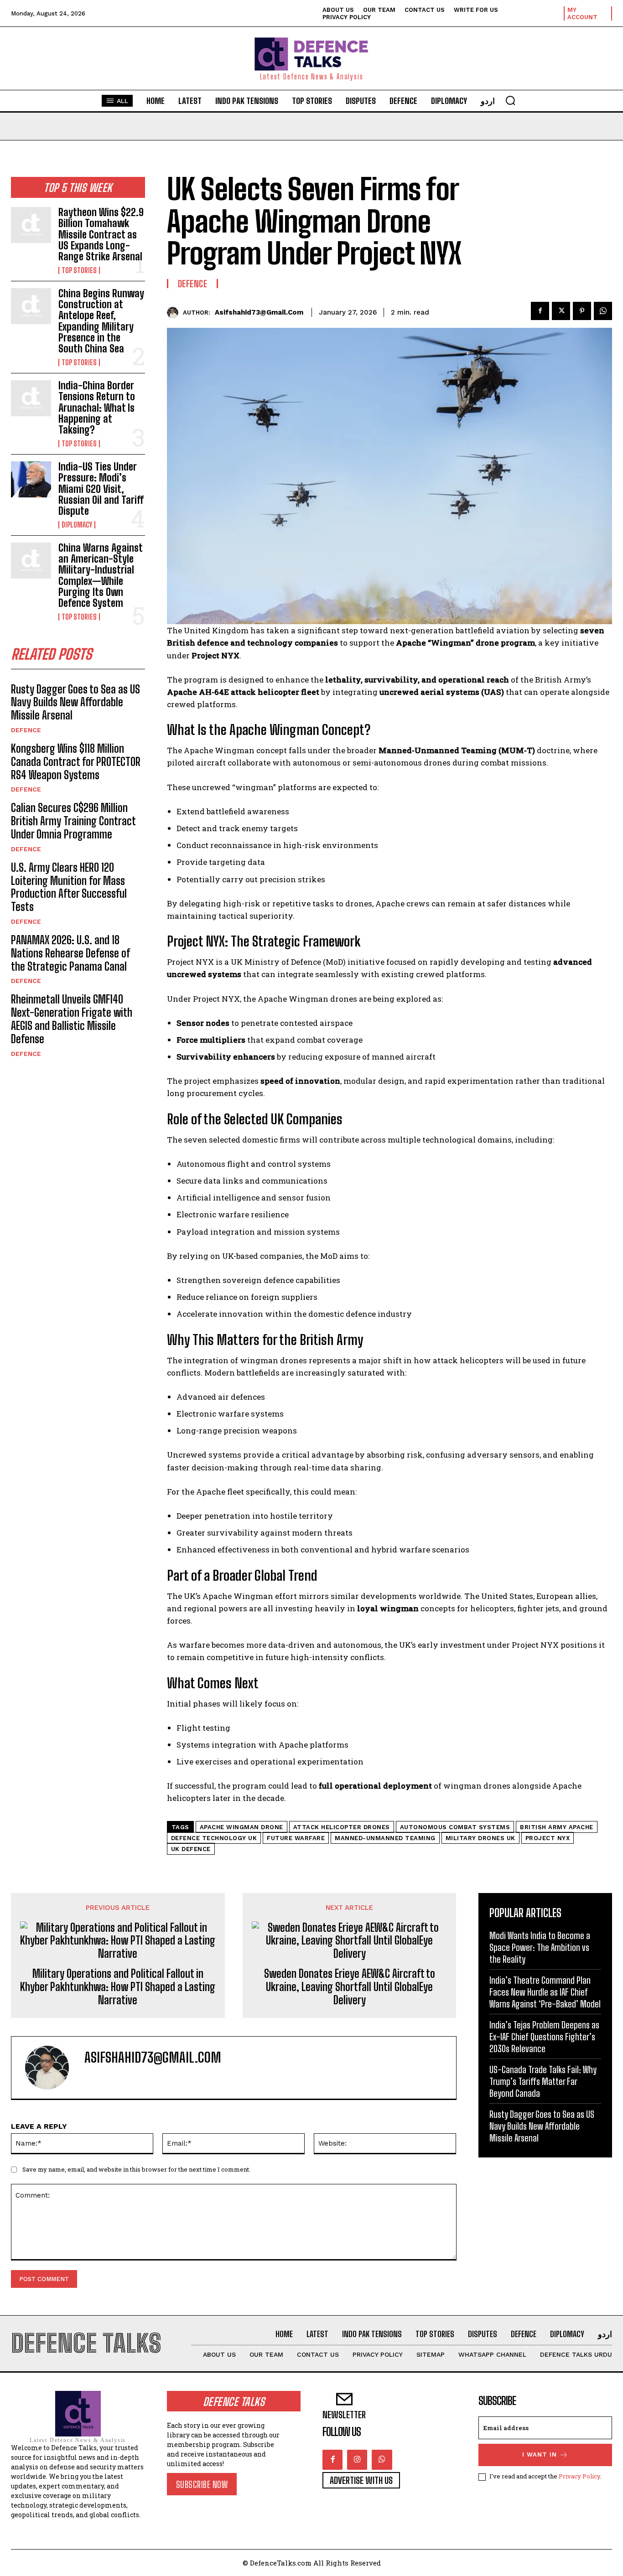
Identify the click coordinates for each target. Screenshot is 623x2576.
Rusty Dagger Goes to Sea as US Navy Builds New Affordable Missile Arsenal (75, 702)
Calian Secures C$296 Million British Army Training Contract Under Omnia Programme (73, 821)
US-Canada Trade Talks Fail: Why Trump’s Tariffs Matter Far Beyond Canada (543, 2081)
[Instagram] (357, 2460)
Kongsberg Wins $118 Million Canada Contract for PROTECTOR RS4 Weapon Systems (76, 762)
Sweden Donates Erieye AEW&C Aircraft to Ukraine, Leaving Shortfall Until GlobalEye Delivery (350, 1987)
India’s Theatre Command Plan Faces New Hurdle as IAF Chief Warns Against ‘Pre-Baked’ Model (545, 1992)
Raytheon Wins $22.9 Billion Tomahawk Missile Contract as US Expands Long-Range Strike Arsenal (101, 234)
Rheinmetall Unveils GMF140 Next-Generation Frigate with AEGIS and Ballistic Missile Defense (72, 1019)
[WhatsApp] (603, 311)
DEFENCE (26, 730)
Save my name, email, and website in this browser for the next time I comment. (136, 2169)
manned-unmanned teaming (385, 1838)
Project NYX (548, 1838)
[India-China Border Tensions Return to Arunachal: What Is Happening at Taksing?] (31, 398)
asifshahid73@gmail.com (259, 312)
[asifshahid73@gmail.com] (175, 313)
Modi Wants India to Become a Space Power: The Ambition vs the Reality (540, 1947)
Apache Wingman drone (241, 1827)
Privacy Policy (579, 2476)
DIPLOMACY (77, 525)
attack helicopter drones (342, 1827)
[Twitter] (561, 311)
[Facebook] (540, 311)
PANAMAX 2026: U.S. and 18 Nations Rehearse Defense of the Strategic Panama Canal (70, 953)
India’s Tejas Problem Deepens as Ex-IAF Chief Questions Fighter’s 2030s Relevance (544, 2037)
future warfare (296, 1838)
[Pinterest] (582, 311)
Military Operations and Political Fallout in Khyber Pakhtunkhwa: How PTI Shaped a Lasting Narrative (118, 1987)
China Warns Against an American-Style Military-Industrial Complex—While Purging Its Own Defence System (101, 575)
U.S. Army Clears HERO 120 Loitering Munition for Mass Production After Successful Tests (69, 887)
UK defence (191, 1849)
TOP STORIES (79, 270)
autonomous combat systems (455, 1827)
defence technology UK (214, 1838)
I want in (540, 2454)
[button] (510, 100)
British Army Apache (557, 1827)
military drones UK (480, 1838)
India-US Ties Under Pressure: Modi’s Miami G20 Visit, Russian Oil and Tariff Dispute (101, 489)
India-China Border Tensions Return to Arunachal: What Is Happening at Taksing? (97, 408)
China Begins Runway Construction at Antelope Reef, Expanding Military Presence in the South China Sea (101, 321)
